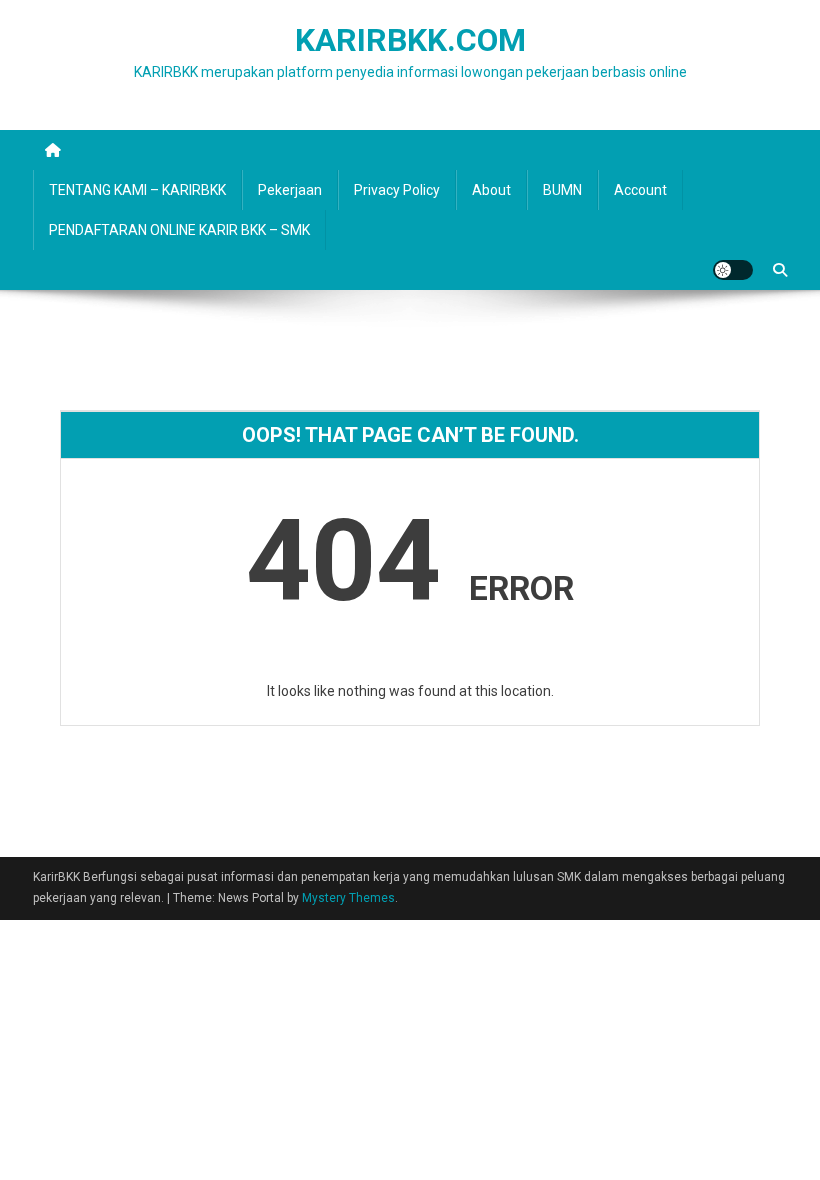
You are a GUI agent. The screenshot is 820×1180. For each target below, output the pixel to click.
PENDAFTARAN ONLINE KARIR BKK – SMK (179, 230)
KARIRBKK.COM (410, 40)
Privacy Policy (397, 190)
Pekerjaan (290, 190)
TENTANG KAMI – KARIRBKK (137, 190)
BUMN (562, 190)
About (491, 190)
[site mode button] (733, 270)
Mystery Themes (348, 898)
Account (640, 190)
